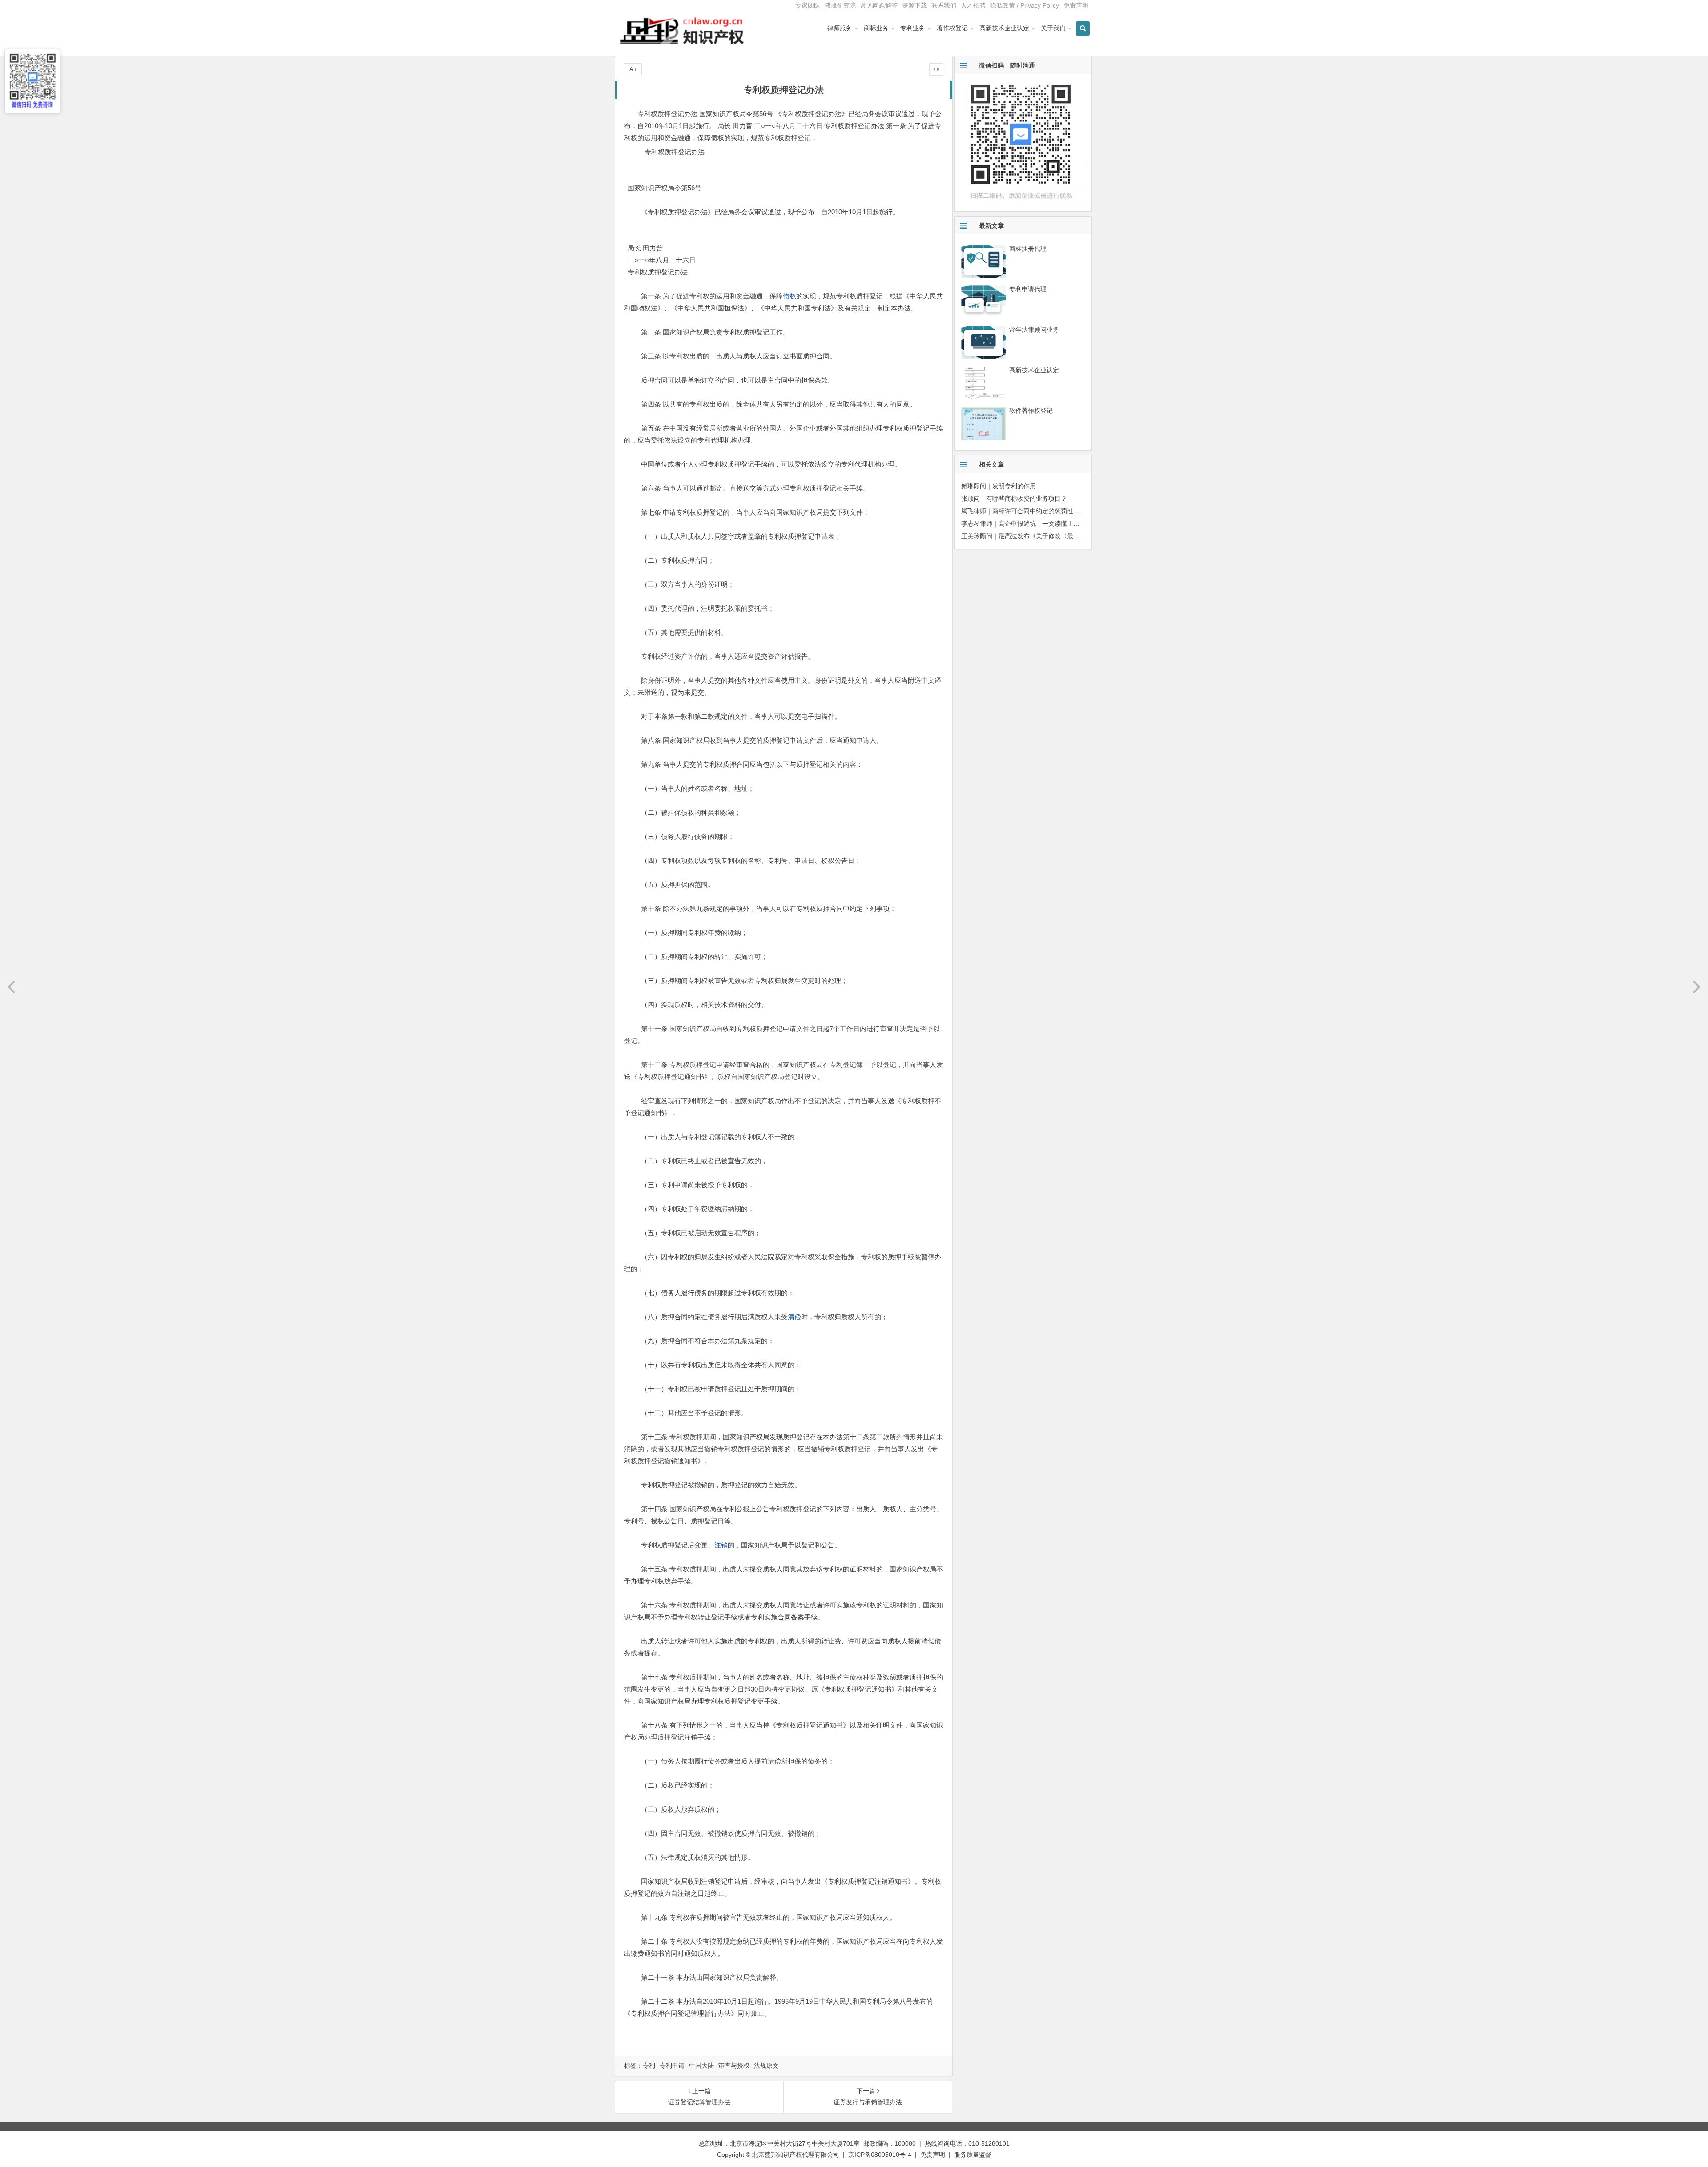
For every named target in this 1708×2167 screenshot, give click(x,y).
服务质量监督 (973, 2155)
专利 (649, 2066)
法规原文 (766, 2066)
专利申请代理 (1028, 289)
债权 (790, 296)
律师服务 (840, 28)
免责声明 (1076, 5)
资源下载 (914, 5)
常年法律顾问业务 (1034, 330)
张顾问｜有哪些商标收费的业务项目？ (1014, 499)
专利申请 (672, 2066)
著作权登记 (952, 28)
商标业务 (876, 28)
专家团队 (808, 5)
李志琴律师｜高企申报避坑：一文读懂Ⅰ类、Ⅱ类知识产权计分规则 (1055, 524)
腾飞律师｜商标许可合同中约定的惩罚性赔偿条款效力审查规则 (1048, 511)
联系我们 (944, 5)
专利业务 (913, 28)
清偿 (794, 1317)
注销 (721, 1545)
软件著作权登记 (1031, 411)
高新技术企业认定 (1004, 28)
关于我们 (1053, 28)
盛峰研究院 (840, 5)
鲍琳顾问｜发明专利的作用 (999, 486)
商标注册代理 (1028, 249)
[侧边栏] (936, 69)
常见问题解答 (879, 5)
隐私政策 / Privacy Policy (1025, 5)
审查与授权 (734, 2066)
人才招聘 (973, 5)
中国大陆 (701, 2066)
